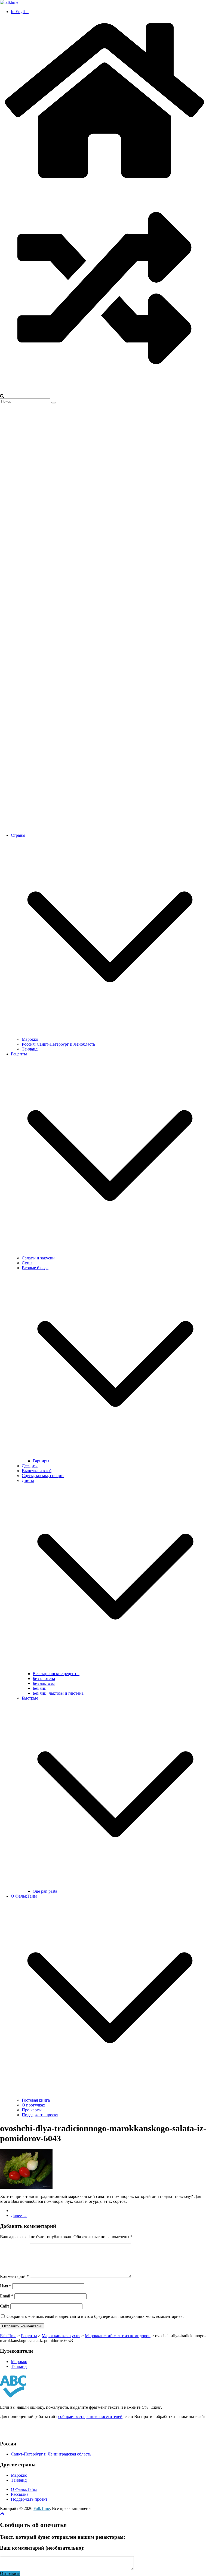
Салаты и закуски (38, 1258)
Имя (6, 2286)
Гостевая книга (36, 2100)
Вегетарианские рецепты (56, 1674)
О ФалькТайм (24, 1896)
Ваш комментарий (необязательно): (42, 2548)
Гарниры (41, 1461)
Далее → (19, 2215)
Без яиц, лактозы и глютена (58, 1693)
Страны (18, 835)
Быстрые (30, 1698)
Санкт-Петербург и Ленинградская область (51, 2454)
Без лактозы (44, 1683)
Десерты (30, 1466)
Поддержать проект (40, 2115)
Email (7, 2296)
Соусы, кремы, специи (43, 1476)
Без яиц (40, 1688)
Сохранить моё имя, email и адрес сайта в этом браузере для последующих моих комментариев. (95, 2316)
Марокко (30, 1039)
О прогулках (33, 2105)
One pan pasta (45, 1891)
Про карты (32, 2110)
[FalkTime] (104, 181)
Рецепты (19, 1054)
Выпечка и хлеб (37, 1471)
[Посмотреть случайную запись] (104, 391)
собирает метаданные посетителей (90, 2416)
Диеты (28, 1480)
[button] (110, 1034)
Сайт (5, 2306)
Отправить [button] (10, 2573)
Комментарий (14, 2276)
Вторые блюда (35, 1268)
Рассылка (20, 2494)
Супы (27, 1263)
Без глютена (44, 1678)
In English (20, 12)
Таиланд (30, 1049)
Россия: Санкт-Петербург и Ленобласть (58, 1044)
